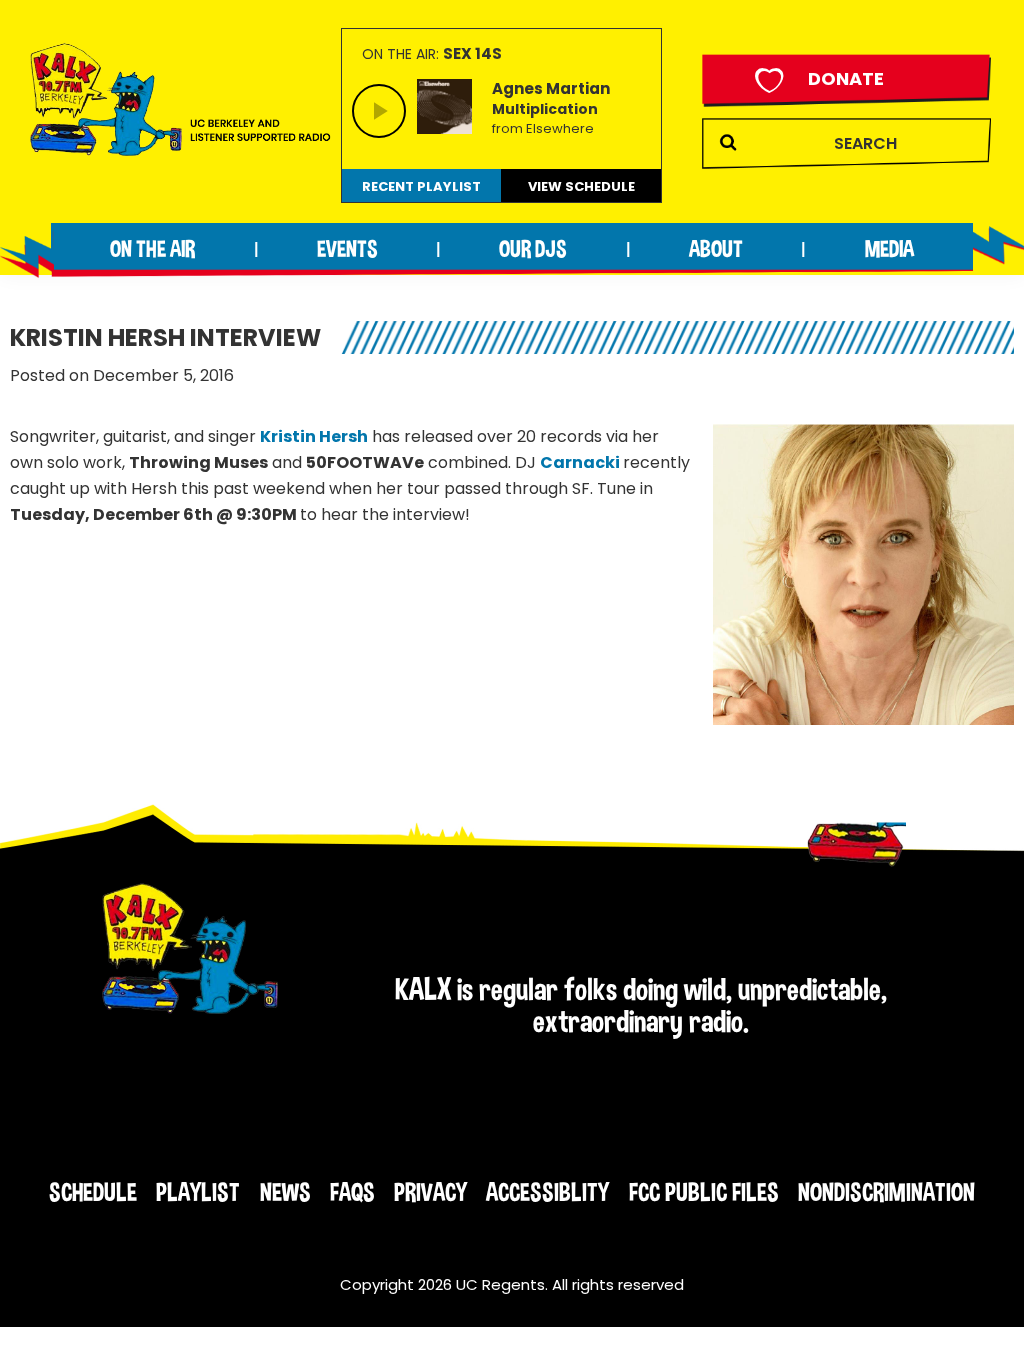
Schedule (93, 1192)
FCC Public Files (704, 1192)
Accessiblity (547, 1192)
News (285, 1192)
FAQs (352, 1192)
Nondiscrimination (886, 1192)
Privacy (430, 1192)
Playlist (198, 1192)
